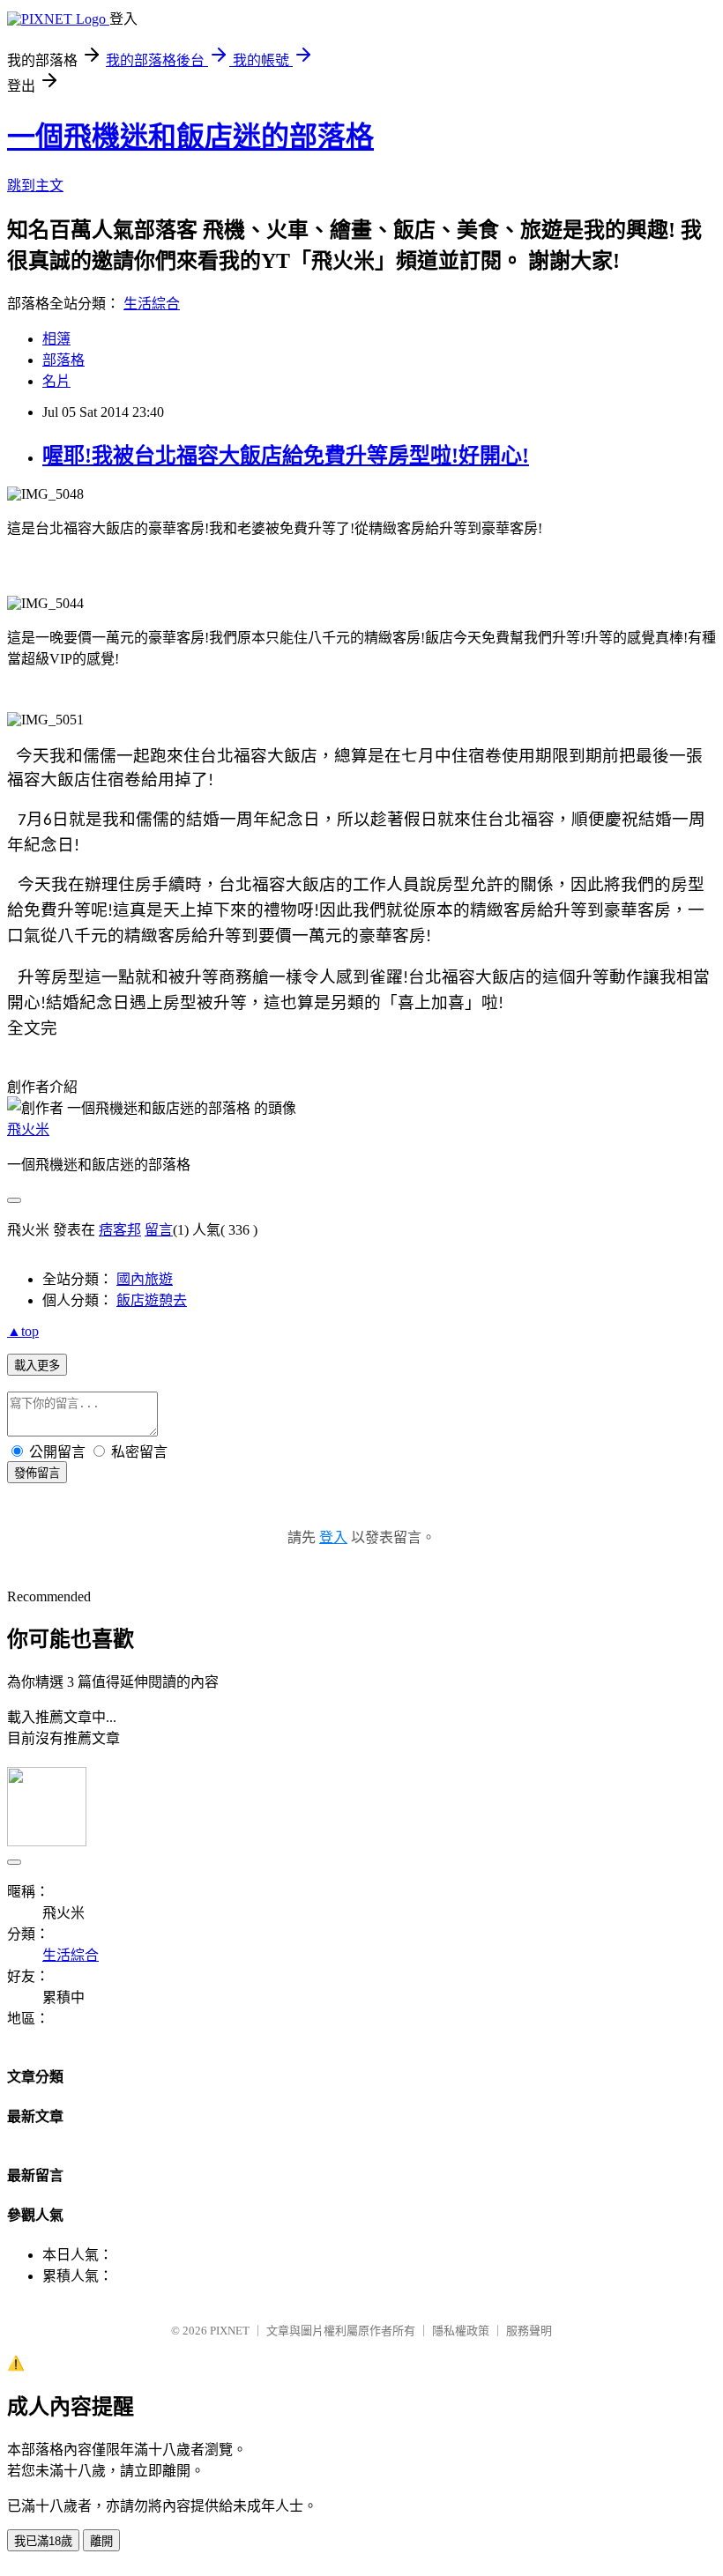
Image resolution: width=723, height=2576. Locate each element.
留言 (159, 1230)
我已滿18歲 (43, 2541)
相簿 (56, 339)
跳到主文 (35, 186)
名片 (56, 381)
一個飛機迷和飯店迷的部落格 (190, 137)
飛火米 (28, 1129)
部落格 (63, 360)
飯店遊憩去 (152, 1300)
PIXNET (230, 2331)
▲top (23, 1331)
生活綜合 (152, 304)
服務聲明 (529, 2331)
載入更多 (37, 1366)
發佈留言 (37, 1473)
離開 (101, 2541)
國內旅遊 (145, 1279)
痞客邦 (120, 1230)
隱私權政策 (461, 2331)
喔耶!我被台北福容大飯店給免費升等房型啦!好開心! (286, 456)
